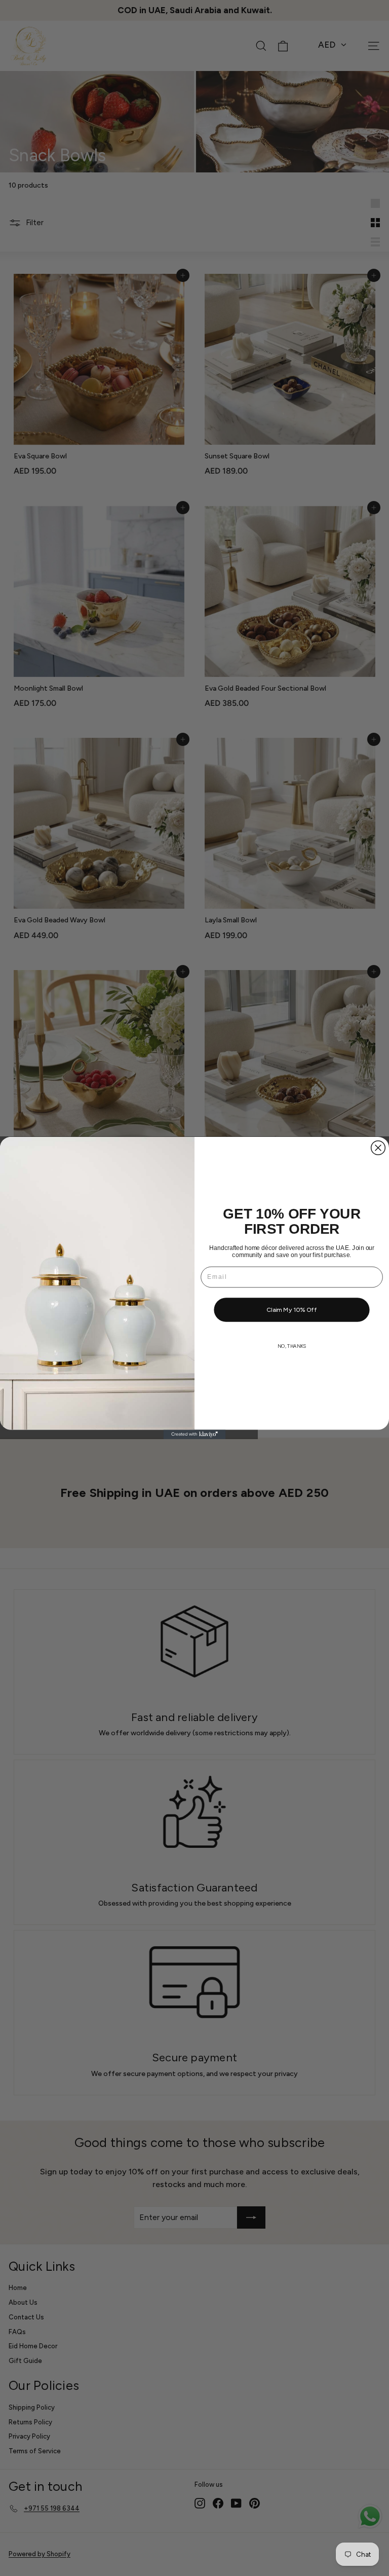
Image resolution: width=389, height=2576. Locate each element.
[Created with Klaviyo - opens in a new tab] (195, 1434)
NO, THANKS (292, 1346)
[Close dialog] (378, 1148)
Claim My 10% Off (292, 1310)
